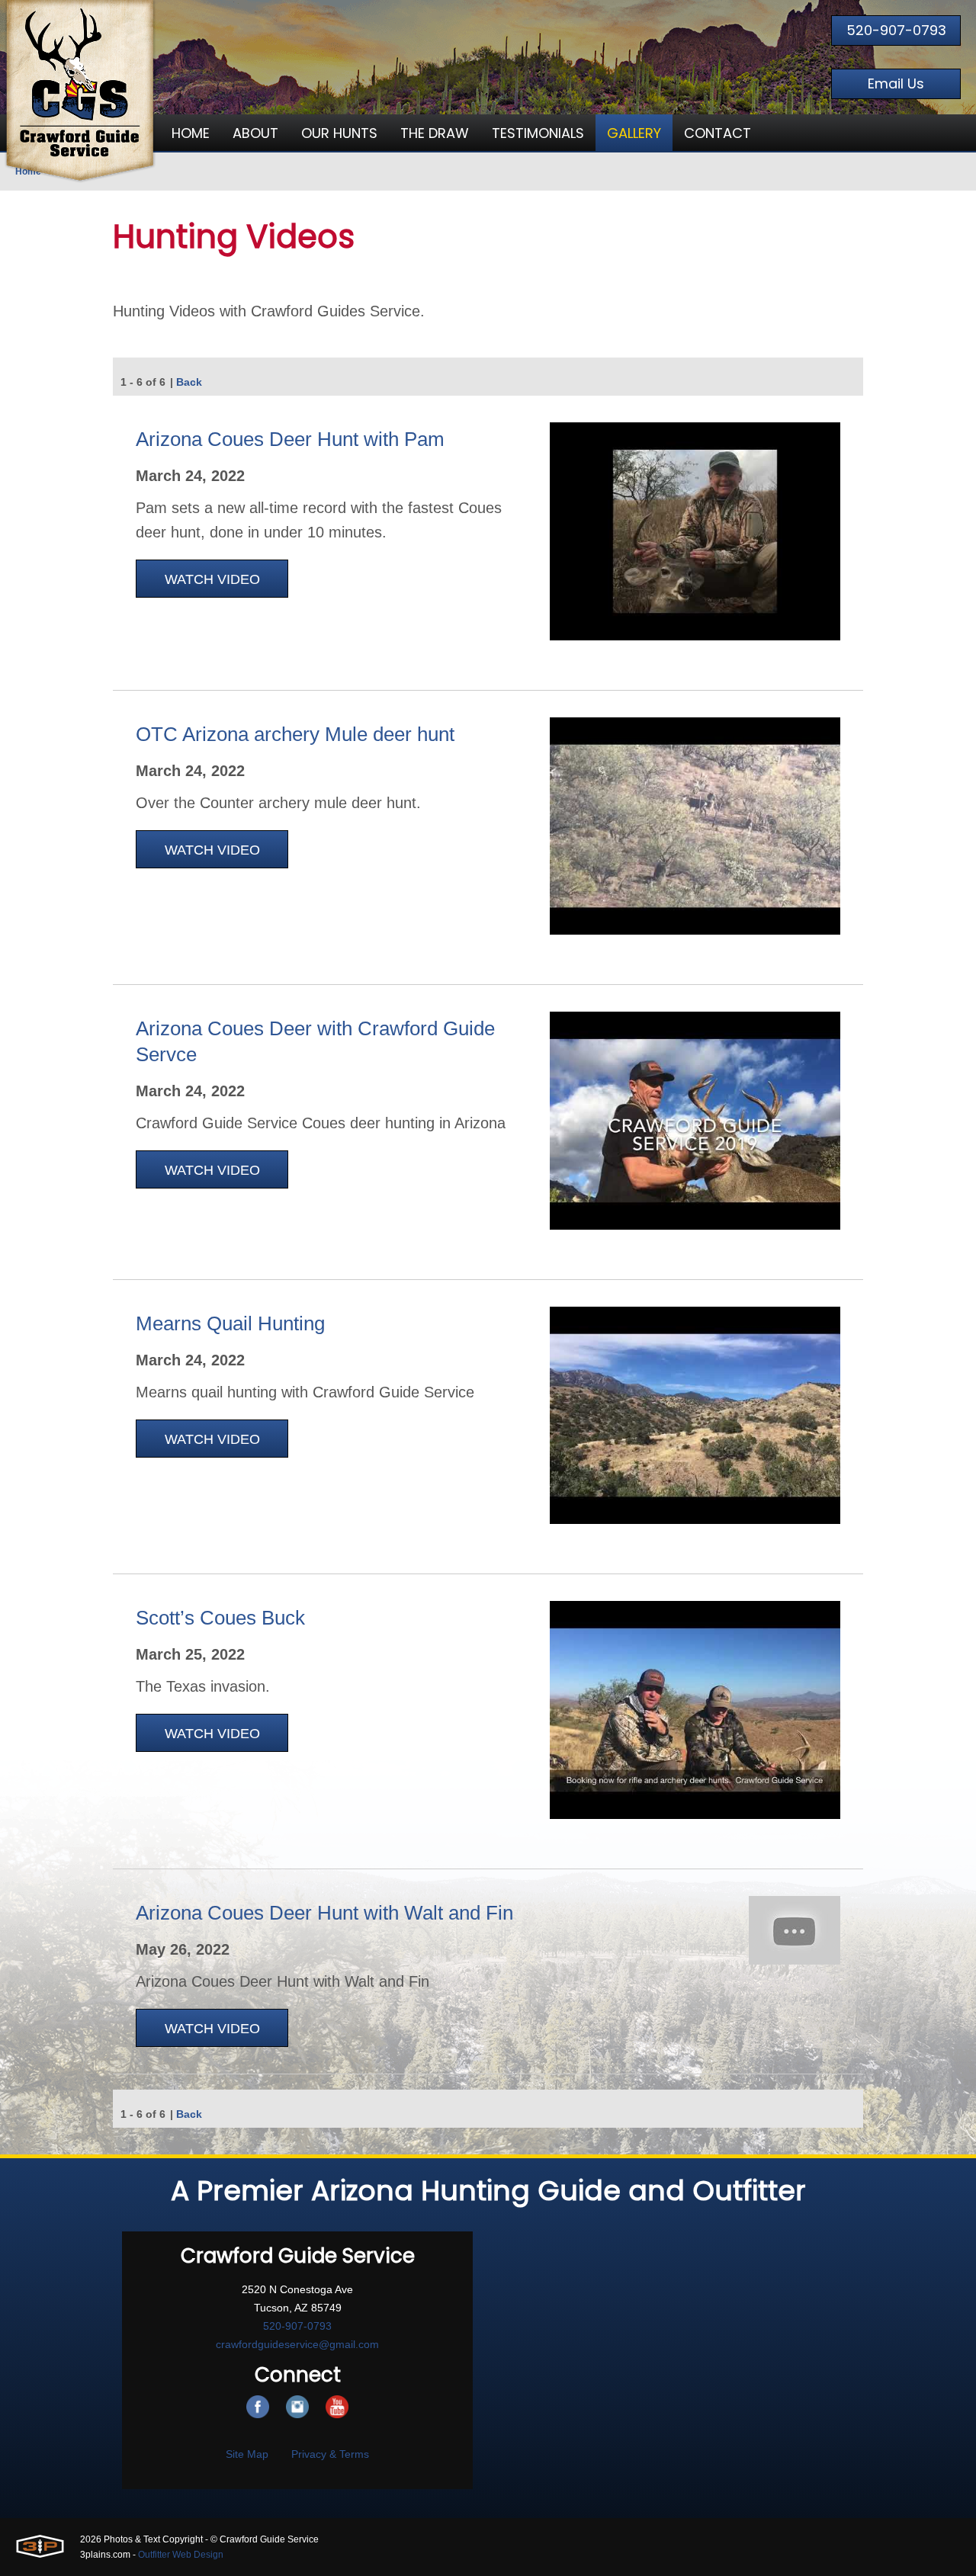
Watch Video (212, 579)
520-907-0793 (896, 30)
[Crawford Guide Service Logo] (80, 91)
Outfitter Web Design (181, 2555)
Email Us (896, 83)
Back (189, 382)
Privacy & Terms (330, 2454)
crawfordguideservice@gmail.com (297, 2344)
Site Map (247, 2454)
